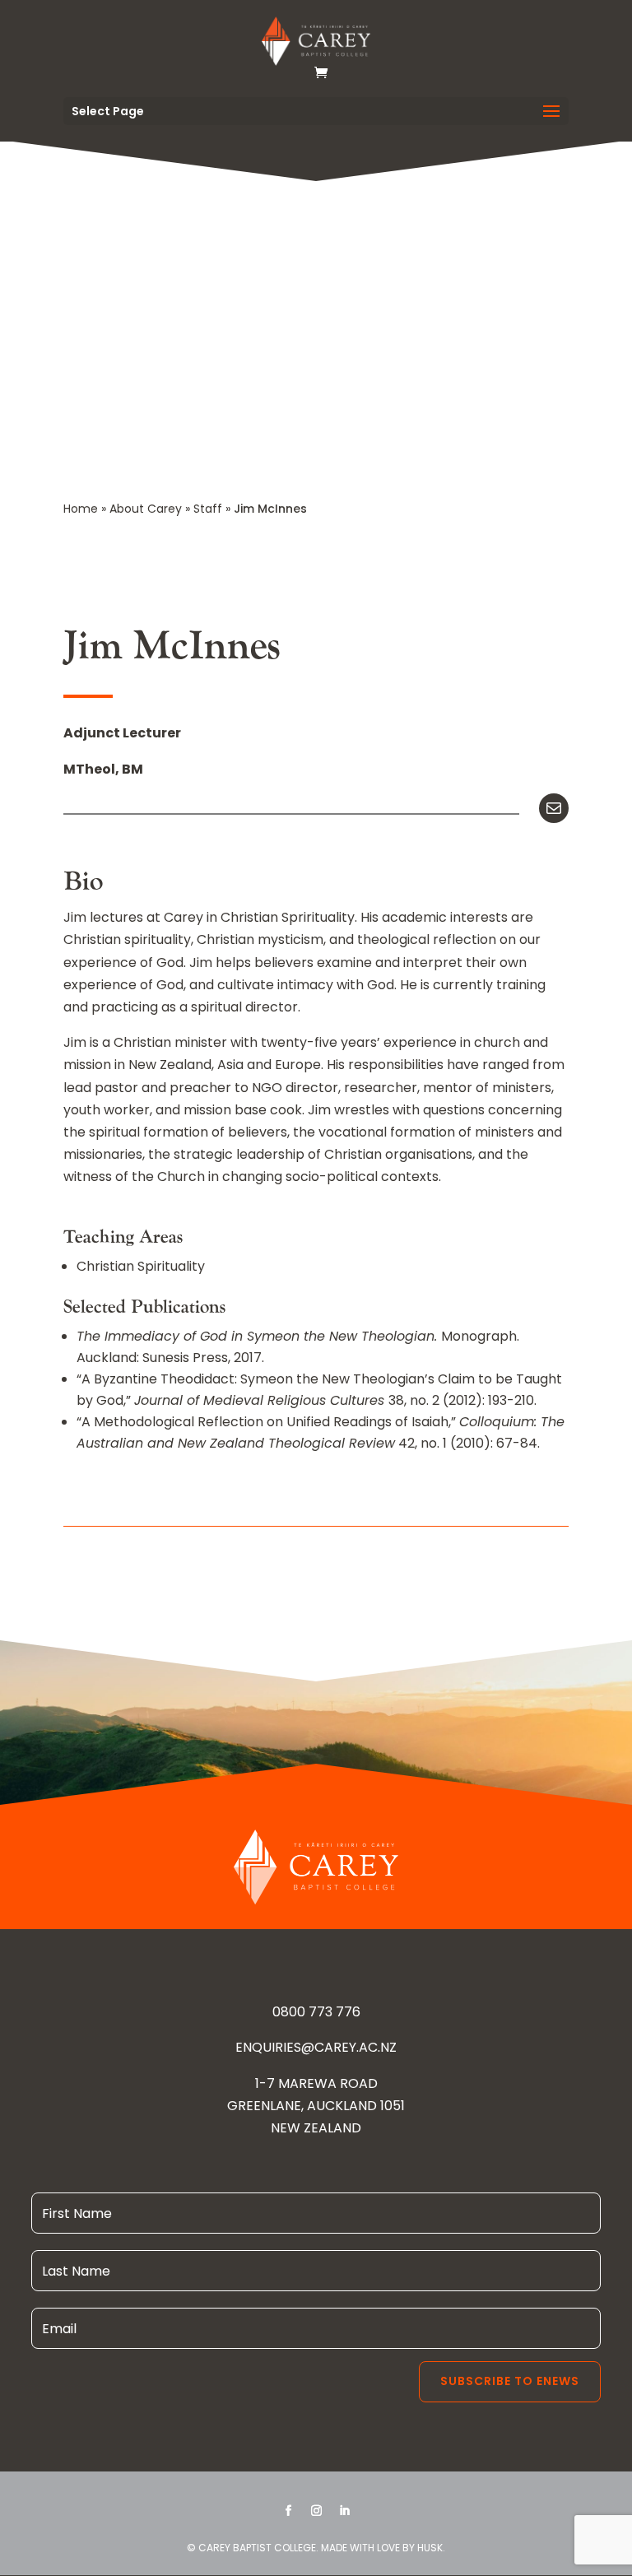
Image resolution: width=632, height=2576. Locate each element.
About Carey (146, 509)
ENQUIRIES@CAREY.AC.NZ (316, 2047)
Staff (208, 509)
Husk (430, 2548)
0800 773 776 (316, 2012)
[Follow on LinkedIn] (344, 2511)
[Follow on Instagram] (316, 2511)
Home (81, 509)
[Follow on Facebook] (288, 2511)
